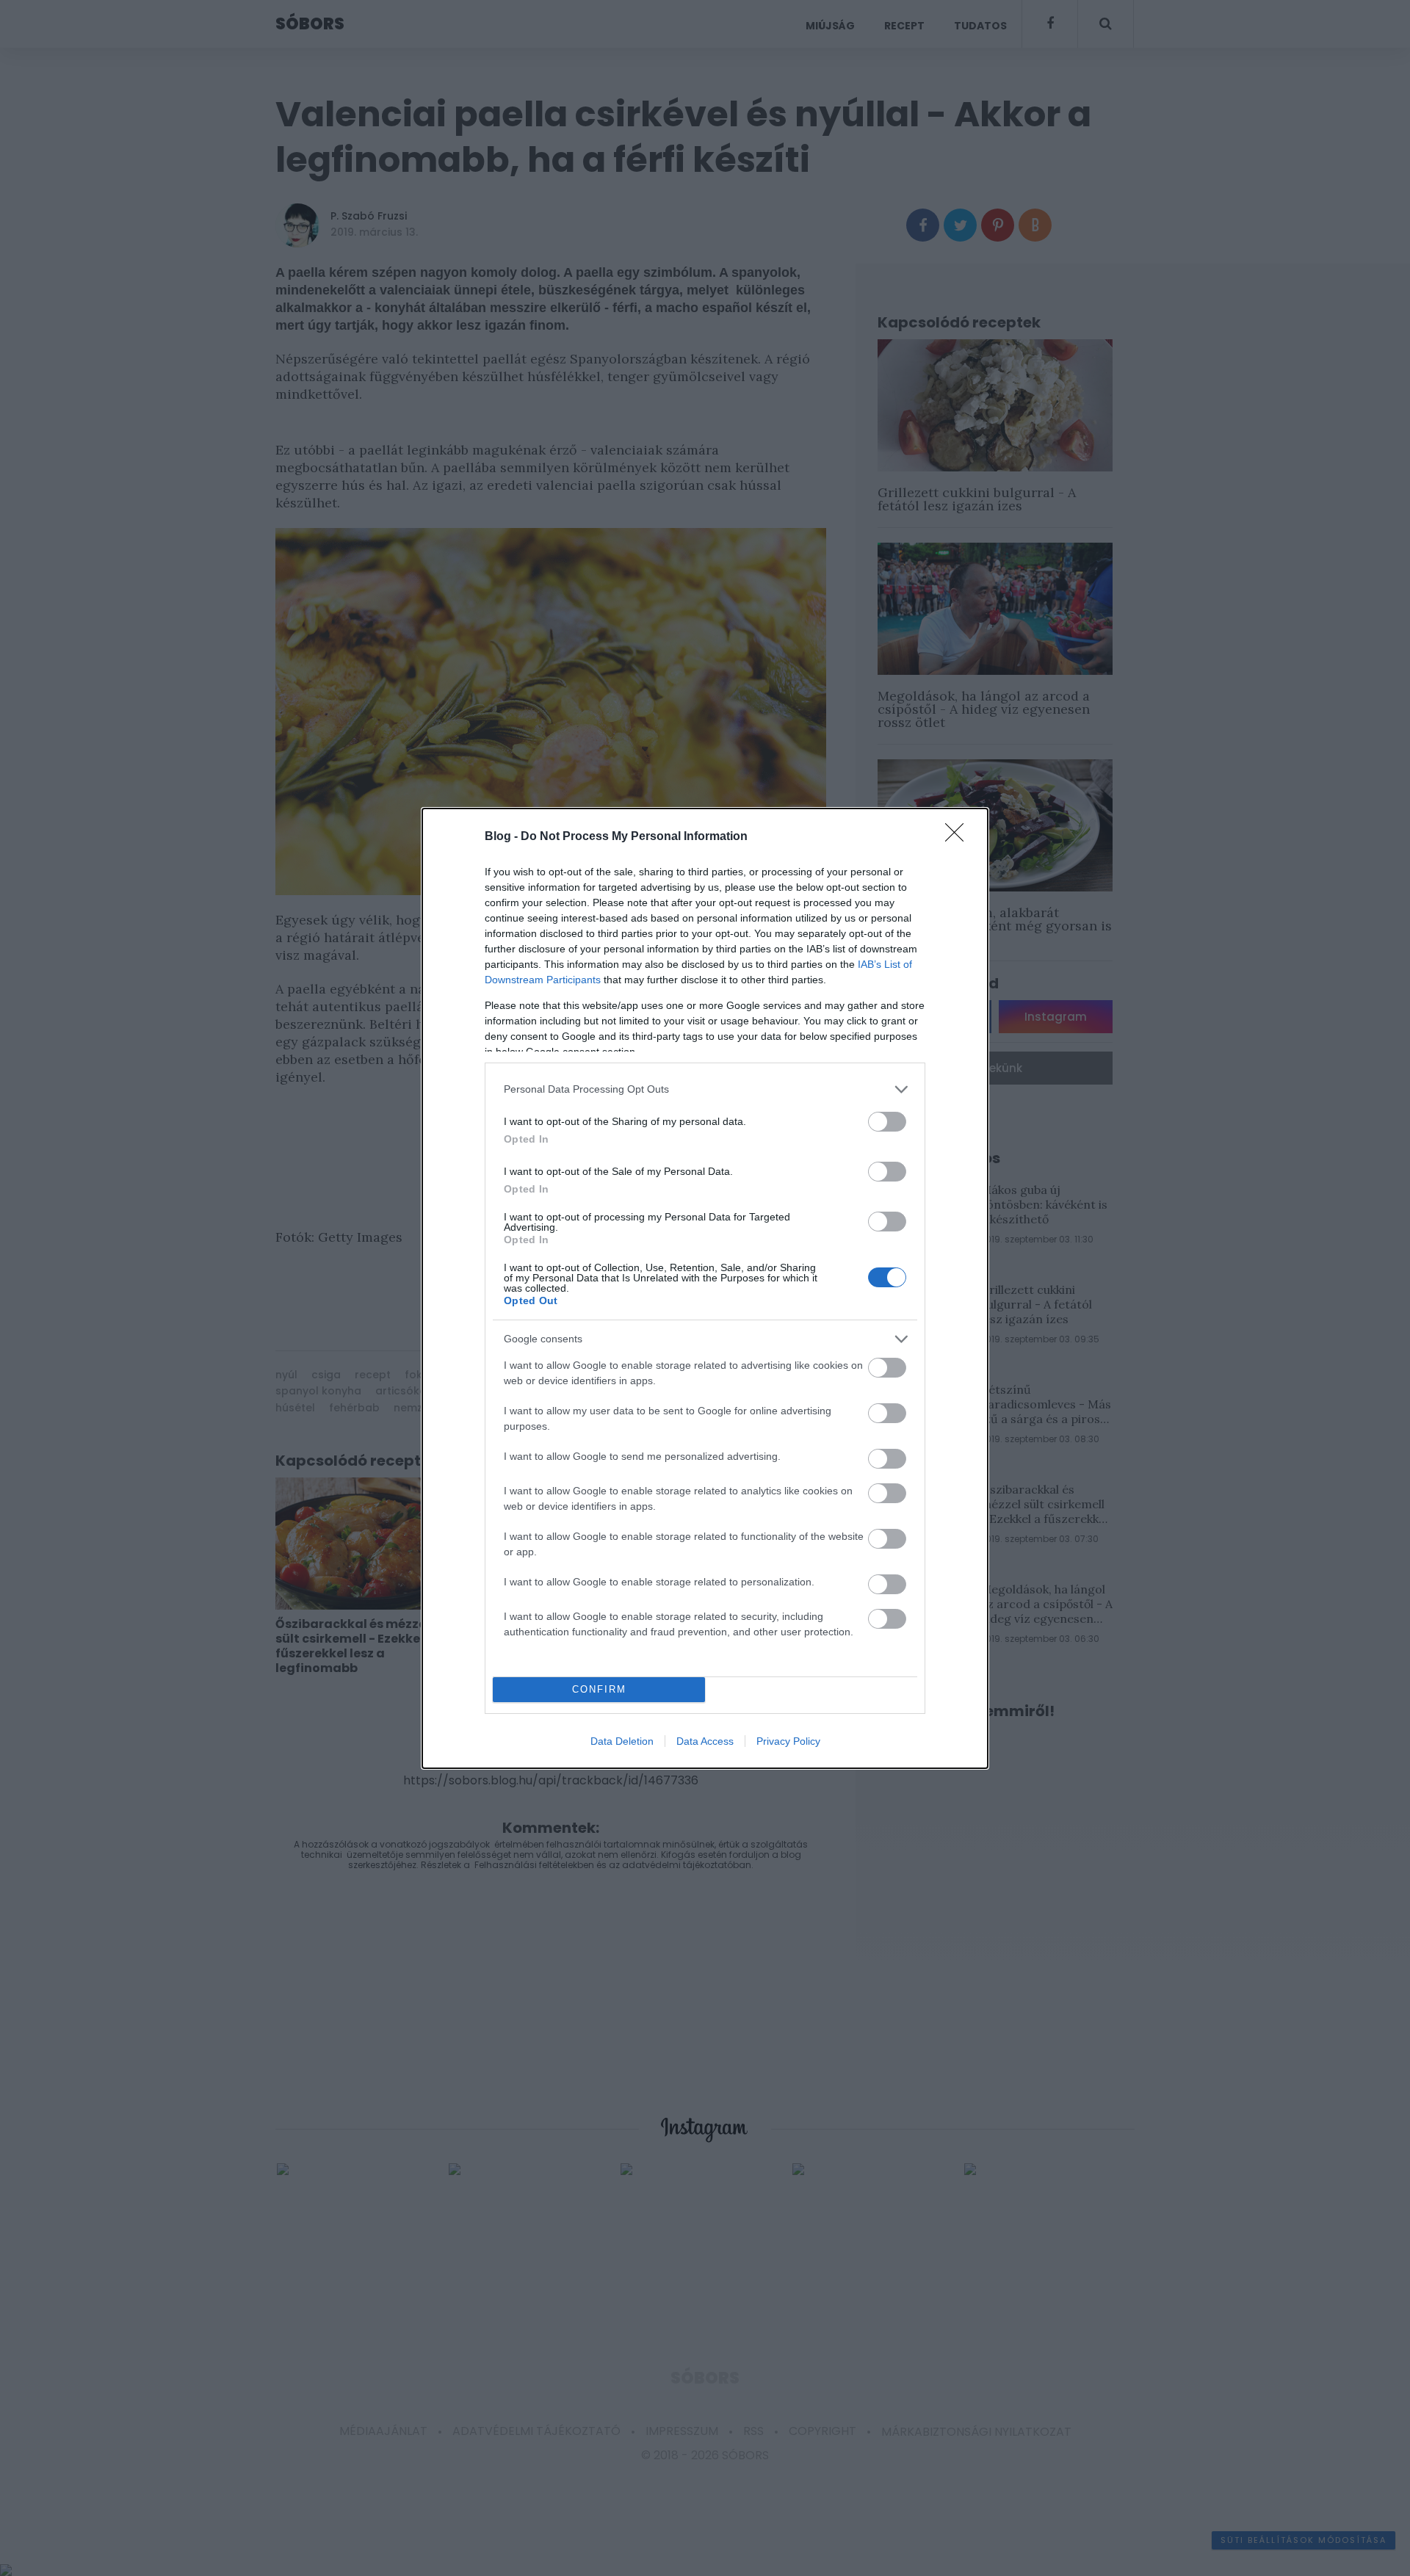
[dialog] (705, 1288)
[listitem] (705, 1089)
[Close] (959, 837)
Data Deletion (622, 1741)
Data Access (705, 1741)
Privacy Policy (788, 1741)
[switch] (887, 1122)
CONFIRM (599, 1689)
